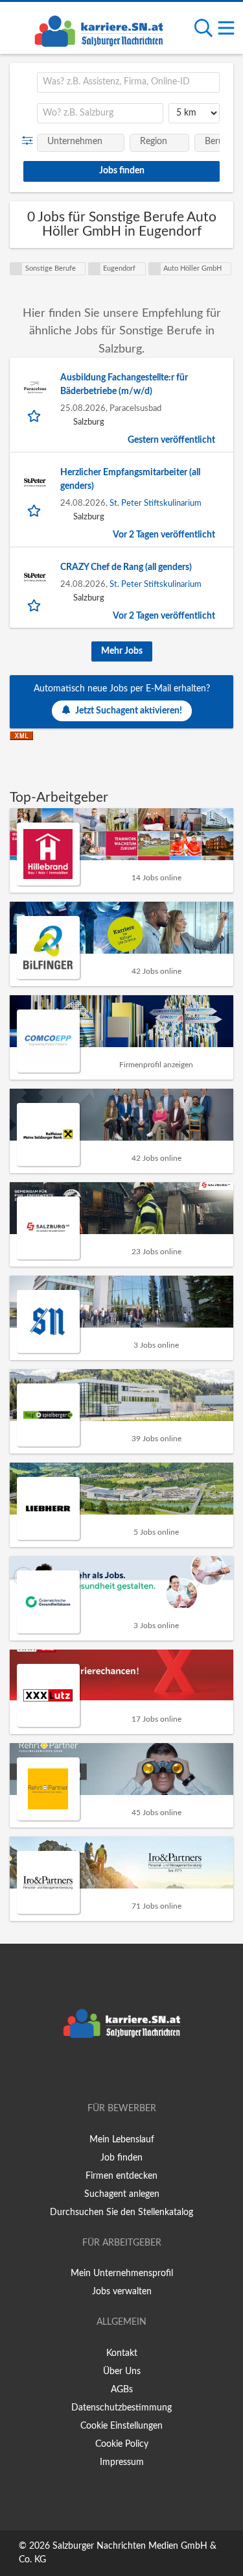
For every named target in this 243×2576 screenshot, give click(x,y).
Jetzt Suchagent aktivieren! (129, 711)
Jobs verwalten (122, 2292)
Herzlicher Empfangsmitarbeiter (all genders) (130, 479)
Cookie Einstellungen (121, 2426)
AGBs (122, 2390)
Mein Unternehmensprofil (122, 2273)
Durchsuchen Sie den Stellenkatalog (121, 2212)
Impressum (122, 2462)
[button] (30, 141)
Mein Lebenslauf (122, 2140)
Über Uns (122, 2372)
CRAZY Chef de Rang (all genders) (126, 567)
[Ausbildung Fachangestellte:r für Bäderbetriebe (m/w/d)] (35, 388)
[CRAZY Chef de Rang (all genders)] (35, 577)
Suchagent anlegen (122, 2194)
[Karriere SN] (98, 29)
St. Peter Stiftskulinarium (156, 503)
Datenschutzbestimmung (121, 2408)
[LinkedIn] (143, 2072)
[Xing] (124, 2072)
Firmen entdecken (121, 2176)
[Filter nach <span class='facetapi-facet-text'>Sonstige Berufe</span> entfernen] (16, 269)
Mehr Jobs (122, 651)
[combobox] (128, 82)
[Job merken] (35, 415)
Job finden (121, 2158)
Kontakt (122, 2353)
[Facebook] (103, 2072)
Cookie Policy (122, 2444)
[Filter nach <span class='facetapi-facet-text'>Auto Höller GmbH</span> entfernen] (155, 269)
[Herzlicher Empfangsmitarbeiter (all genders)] (35, 482)
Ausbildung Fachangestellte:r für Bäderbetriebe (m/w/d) (124, 385)
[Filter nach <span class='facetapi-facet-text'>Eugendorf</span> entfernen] (95, 269)
